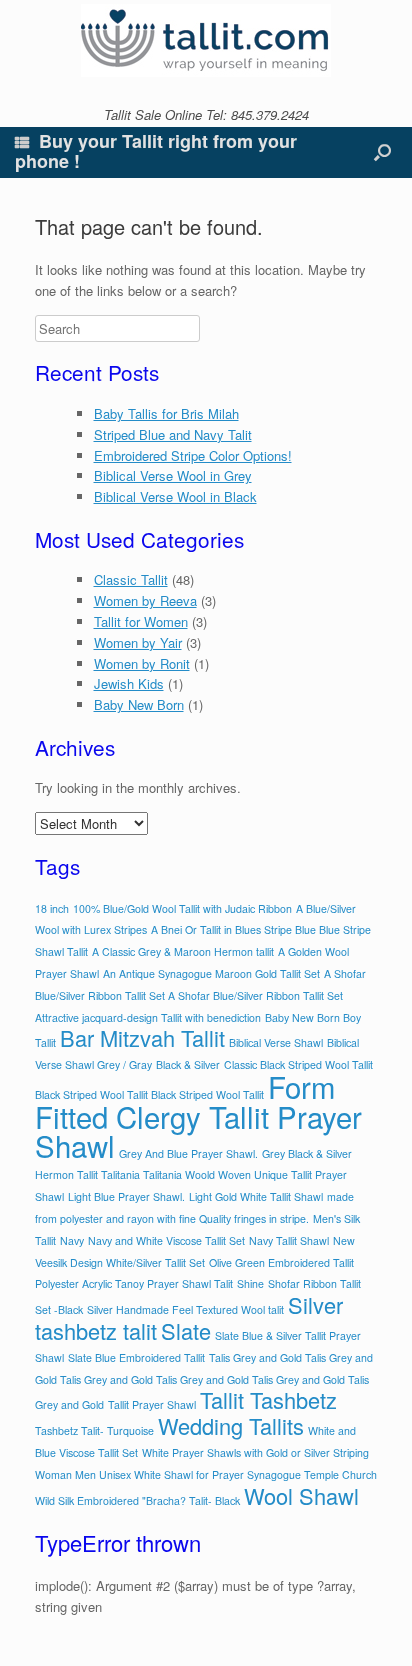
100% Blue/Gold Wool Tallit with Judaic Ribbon (182, 908)
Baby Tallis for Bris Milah (166, 413)
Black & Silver (188, 1064)
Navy (72, 1240)
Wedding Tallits (231, 1425)
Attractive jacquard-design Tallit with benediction (148, 1017)
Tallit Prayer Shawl (152, 1404)
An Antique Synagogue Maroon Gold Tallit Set (211, 973)
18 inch (52, 908)
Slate (186, 1330)
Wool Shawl (301, 1495)
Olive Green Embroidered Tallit (281, 1262)
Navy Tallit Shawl (289, 1240)
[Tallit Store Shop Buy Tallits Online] (206, 40)
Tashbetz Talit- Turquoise (94, 1430)
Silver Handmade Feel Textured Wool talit (185, 1309)
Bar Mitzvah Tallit (142, 1037)
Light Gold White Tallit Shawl (256, 1196)
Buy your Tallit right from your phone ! (156, 151)
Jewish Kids (129, 683)
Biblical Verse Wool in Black (175, 496)
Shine (250, 1283)
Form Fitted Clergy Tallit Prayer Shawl (198, 1115)
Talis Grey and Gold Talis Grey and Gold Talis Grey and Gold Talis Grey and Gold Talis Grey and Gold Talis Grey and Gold (204, 1381)
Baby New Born (139, 704)
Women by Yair (138, 642)
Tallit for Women (141, 621)
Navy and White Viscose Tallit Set (166, 1240)
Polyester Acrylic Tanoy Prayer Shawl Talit (134, 1283)
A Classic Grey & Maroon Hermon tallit (183, 951)
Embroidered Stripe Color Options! (193, 455)
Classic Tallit (131, 579)
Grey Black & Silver (307, 1153)
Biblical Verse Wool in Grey (173, 475)
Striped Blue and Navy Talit (173, 434)
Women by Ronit (142, 663)
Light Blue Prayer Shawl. (126, 1196)
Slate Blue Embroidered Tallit (136, 1357)
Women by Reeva (145, 600)
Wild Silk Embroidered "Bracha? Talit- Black (137, 1500)
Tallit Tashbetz (268, 1399)
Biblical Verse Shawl (276, 1042)
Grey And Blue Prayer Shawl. (188, 1153)
